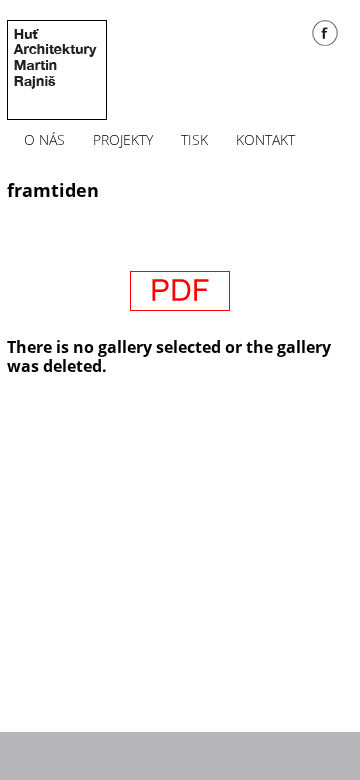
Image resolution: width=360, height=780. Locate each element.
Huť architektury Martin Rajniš (57, 70)
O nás (44, 140)
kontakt (265, 140)
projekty (123, 140)
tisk (194, 140)
